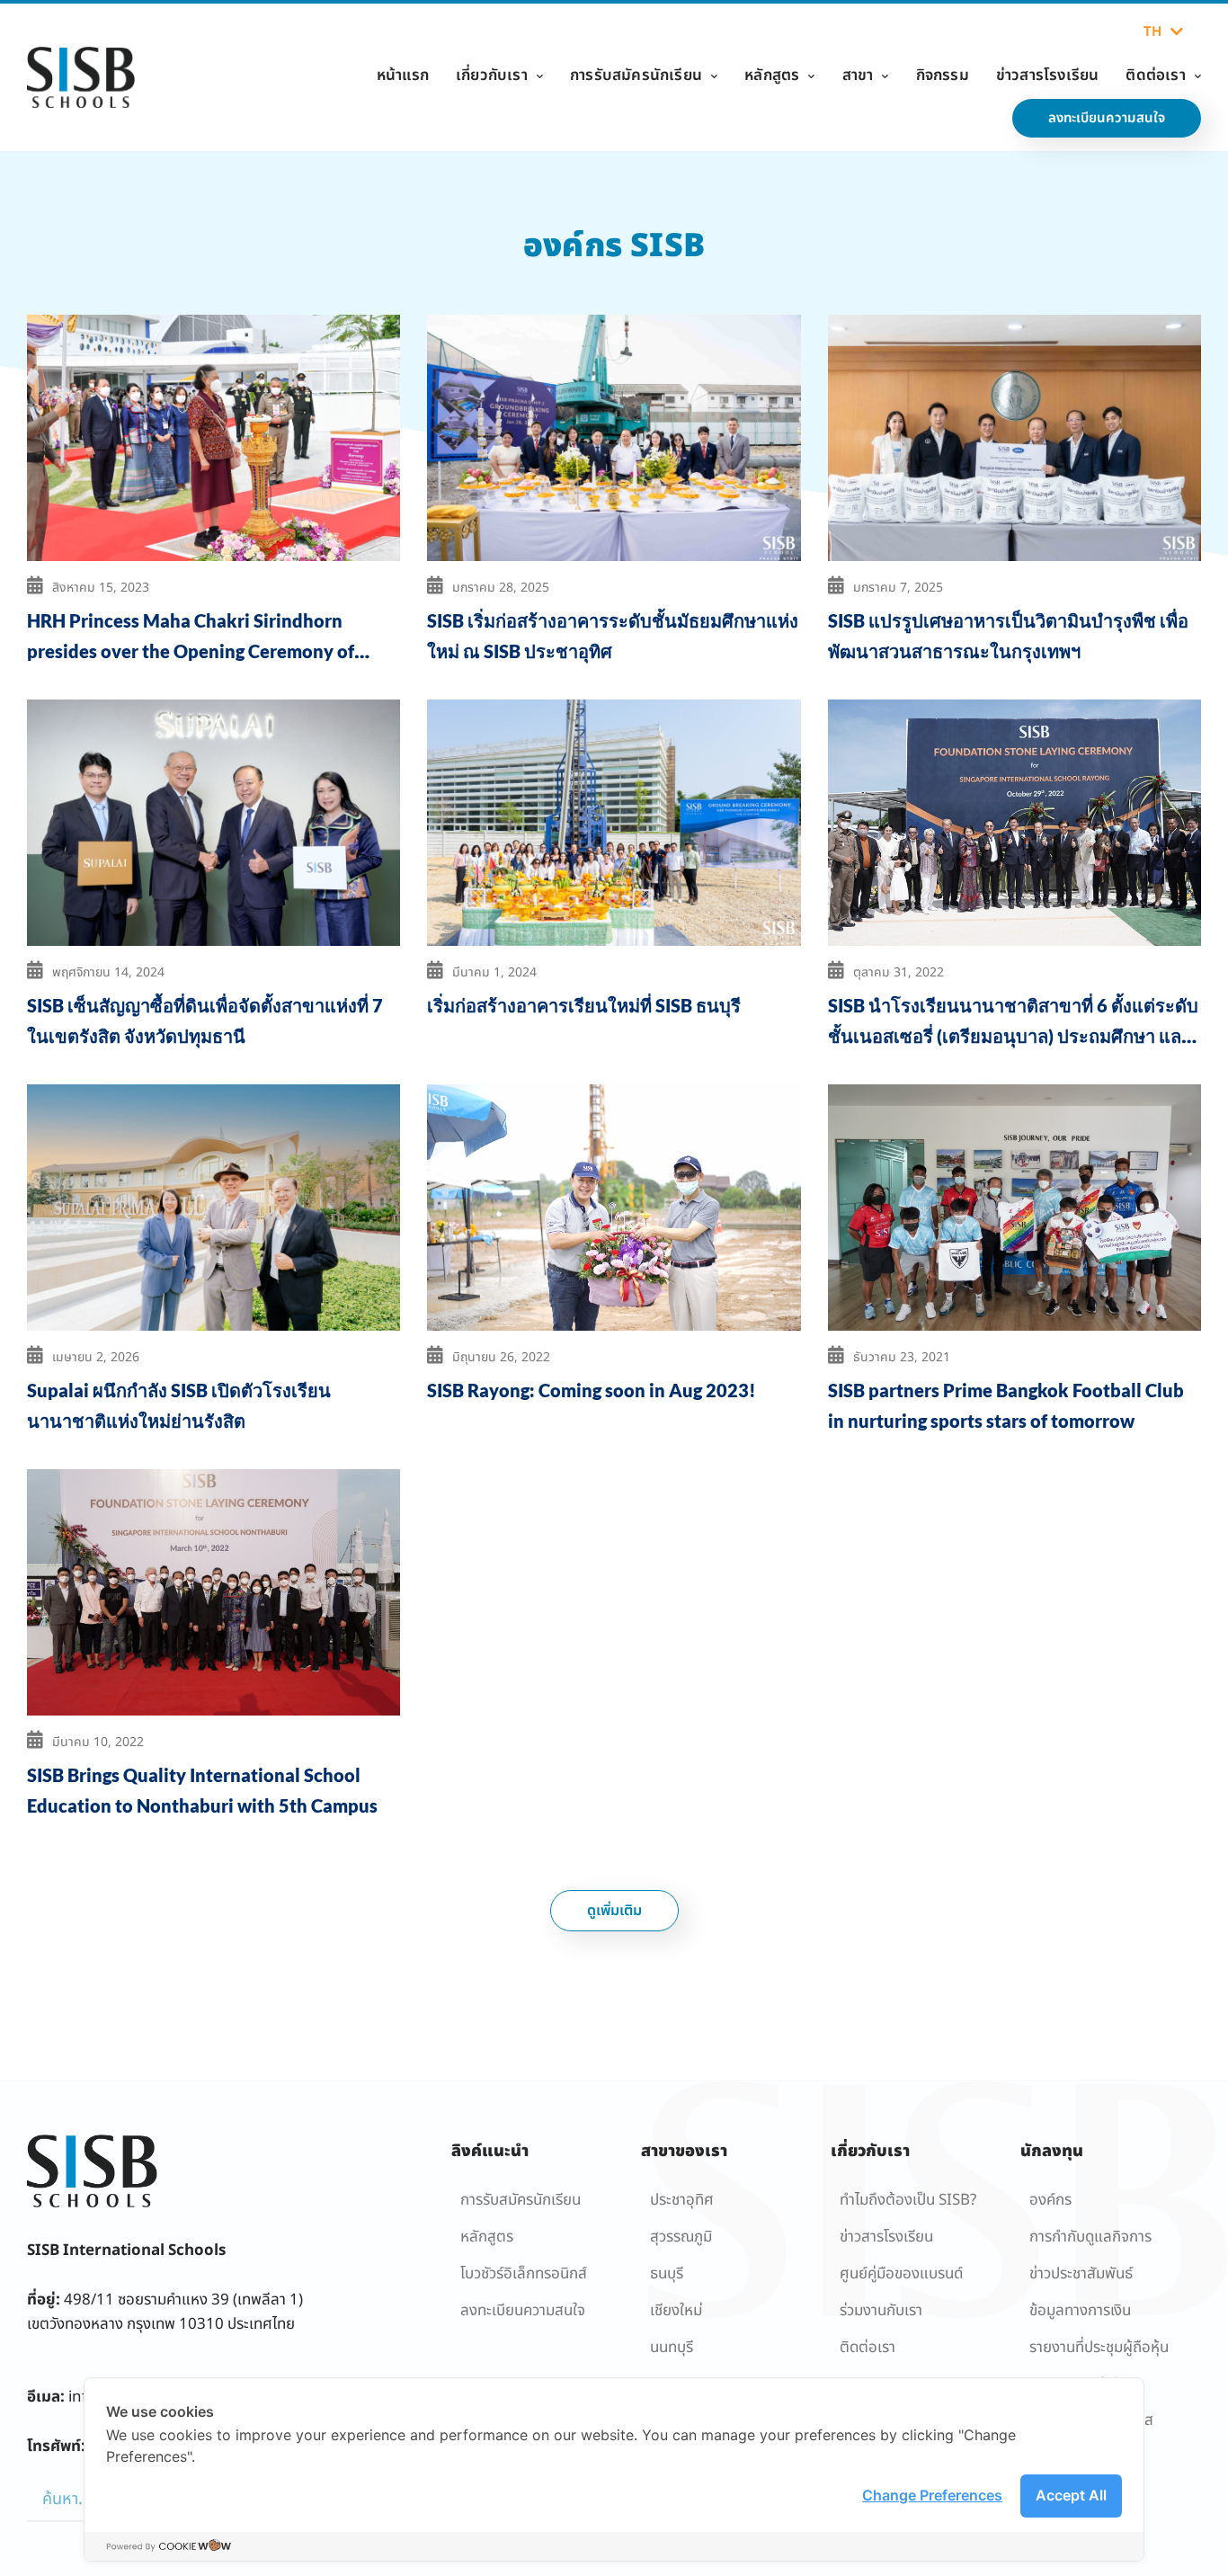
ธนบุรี (667, 2274)
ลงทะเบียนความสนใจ (523, 2311)
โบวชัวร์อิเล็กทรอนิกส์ (524, 2274)
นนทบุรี (672, 2348)
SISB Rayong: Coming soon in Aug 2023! (592, 1390)
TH (1152, 32)
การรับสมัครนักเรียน (636, 76)
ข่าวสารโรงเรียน (1048, 76)
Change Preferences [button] (932, 2495)
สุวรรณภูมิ (681, 2237)
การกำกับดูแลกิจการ (1090, 2237)
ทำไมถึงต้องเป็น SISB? (908, 2200)
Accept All (1071, 2495)
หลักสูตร (772, 76)
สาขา (858, 76)
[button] (614, 1911)
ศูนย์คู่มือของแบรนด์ (901, 2274)
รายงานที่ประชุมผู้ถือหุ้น (1099, 2348)
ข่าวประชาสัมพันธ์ (1081, 2274)
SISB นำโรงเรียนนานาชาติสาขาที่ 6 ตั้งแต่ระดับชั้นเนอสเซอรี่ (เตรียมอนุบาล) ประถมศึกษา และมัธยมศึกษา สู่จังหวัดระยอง (1013, 1036)
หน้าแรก (403, 76)
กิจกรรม (943, 76)
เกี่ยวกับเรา (492, 76)
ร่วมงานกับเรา (881, 2311)
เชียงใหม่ (676, 2311)
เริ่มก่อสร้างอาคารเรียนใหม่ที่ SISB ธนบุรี (584, 1005)
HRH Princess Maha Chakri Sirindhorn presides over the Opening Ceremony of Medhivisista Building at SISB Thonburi (191, 651)
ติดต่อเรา (1155, 76)
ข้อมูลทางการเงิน (1080, 2311)
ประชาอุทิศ (682, 2200)
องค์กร (1050, 2200)
